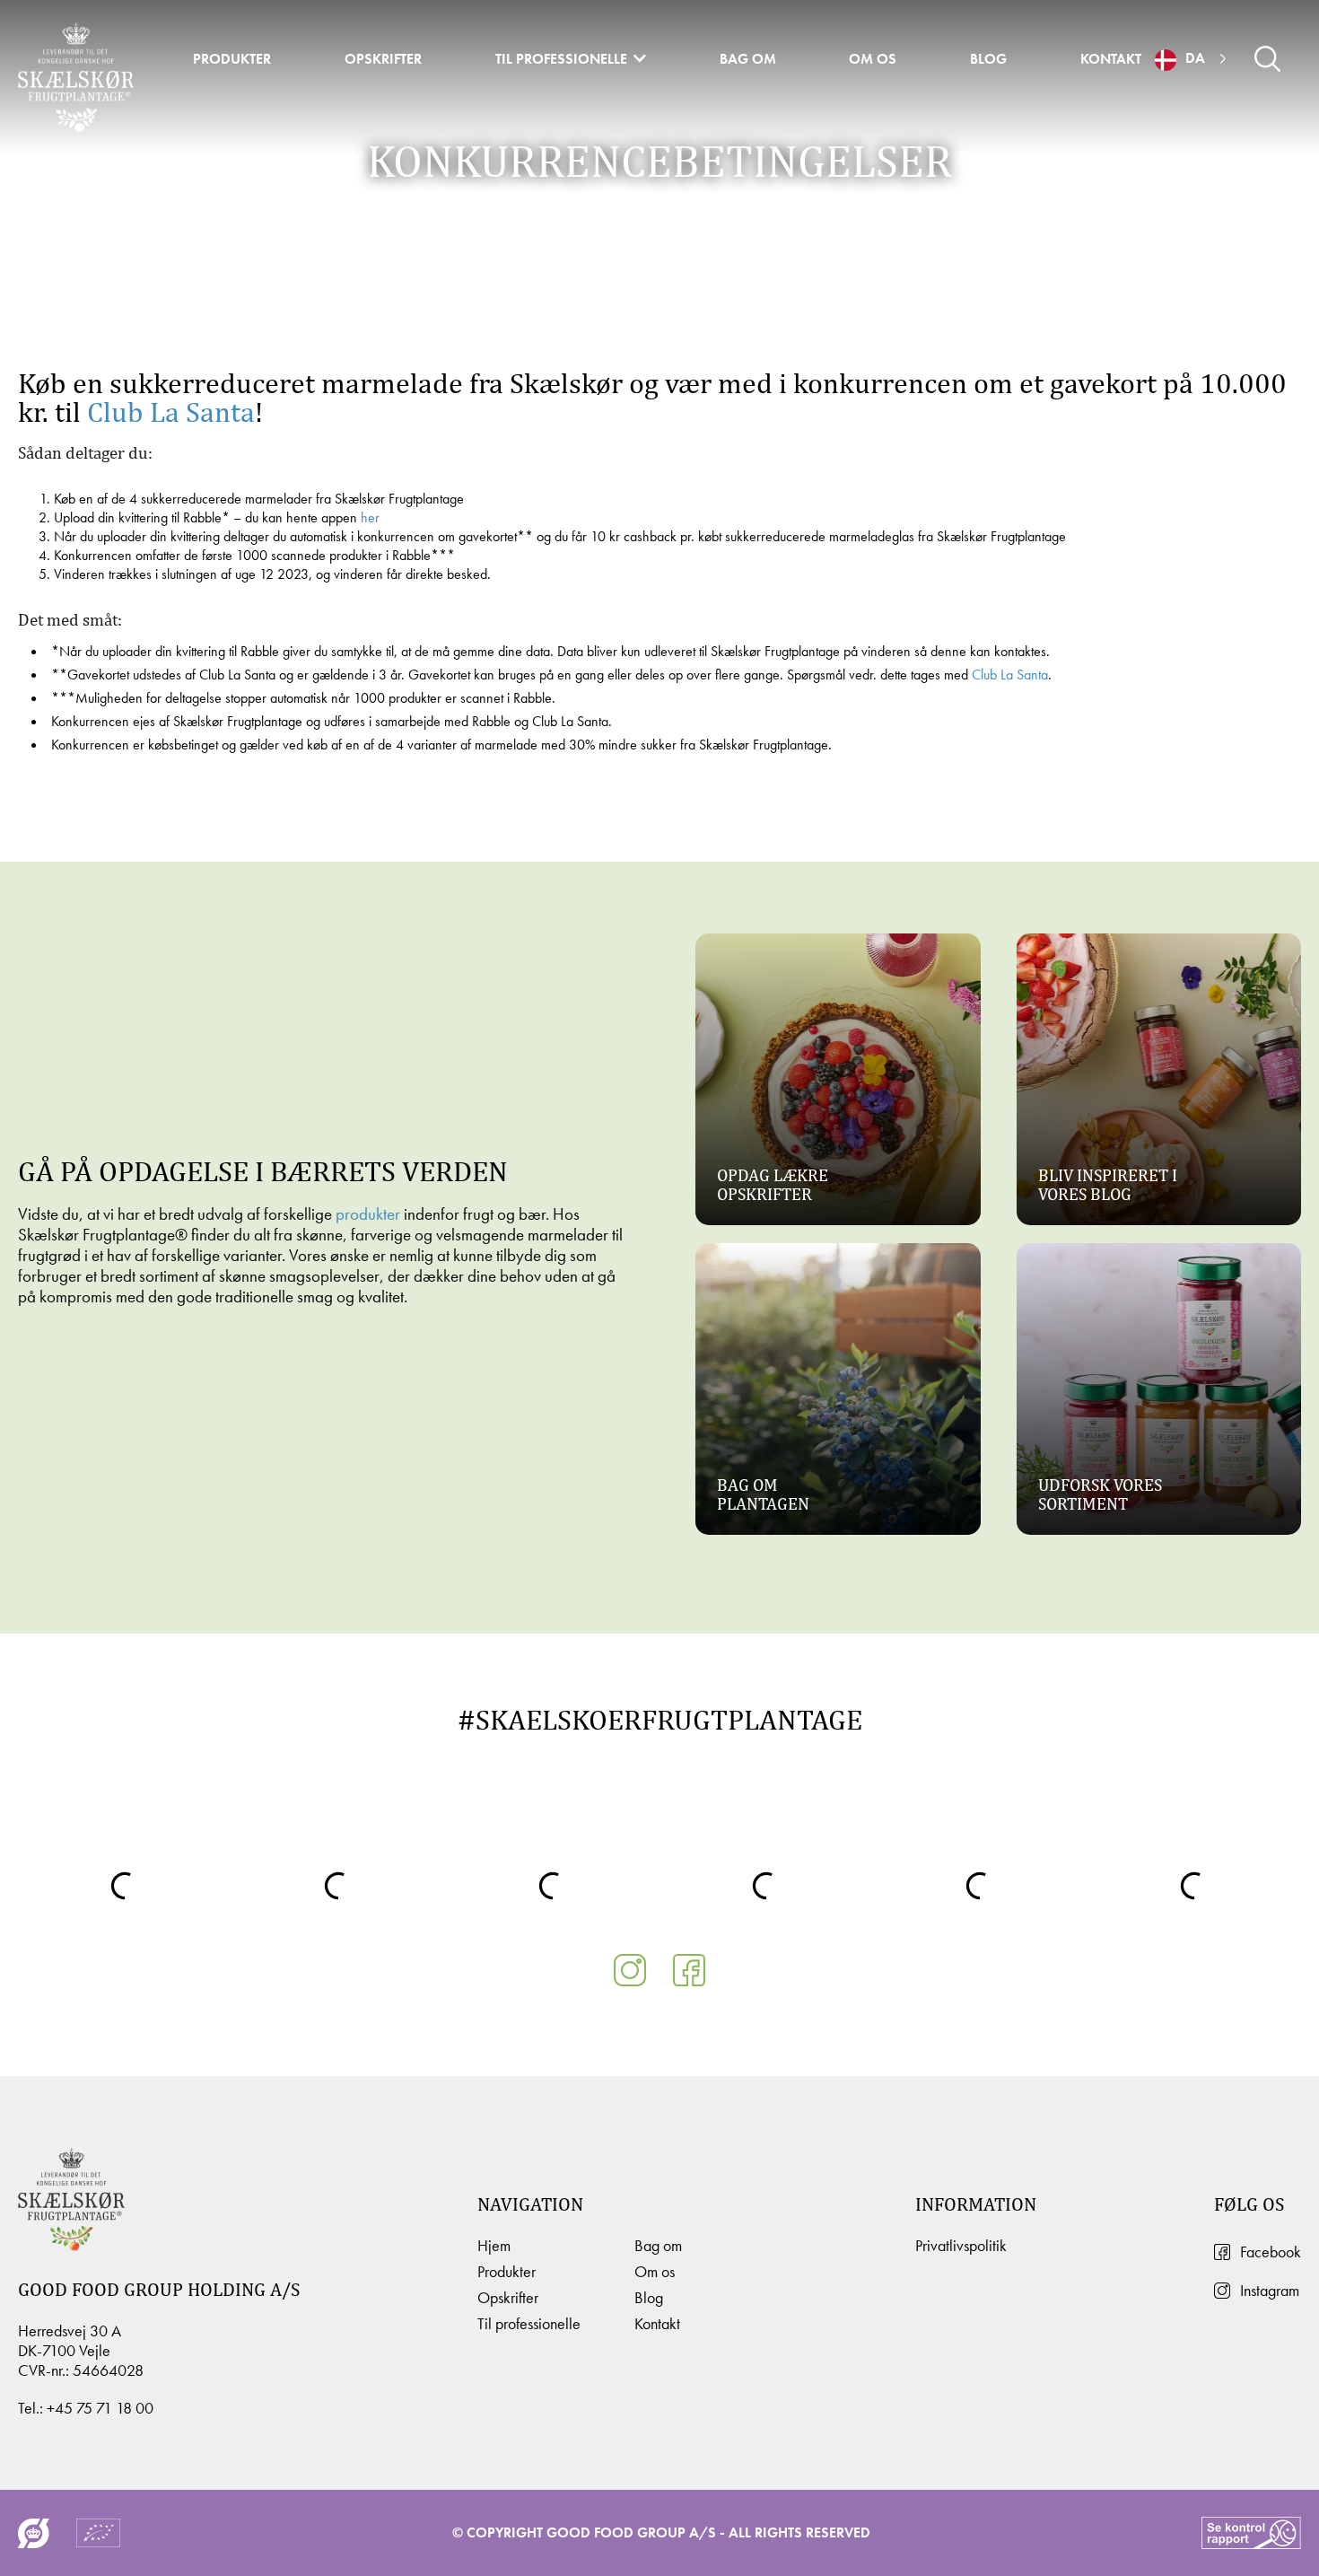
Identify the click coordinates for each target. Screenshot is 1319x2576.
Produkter (232, 59)
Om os (873, 59)
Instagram (1270, 2291)
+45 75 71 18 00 (100, 2408)
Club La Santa (171, 412)
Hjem (494, 2246)
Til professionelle (561, 59)
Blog (988, 59)
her (370, 517)
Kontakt (1111, 59)
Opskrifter (383, 59)
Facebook (1271, 2252)
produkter (368, 1214)
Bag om (748, 59)
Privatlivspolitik (961, 2246)
